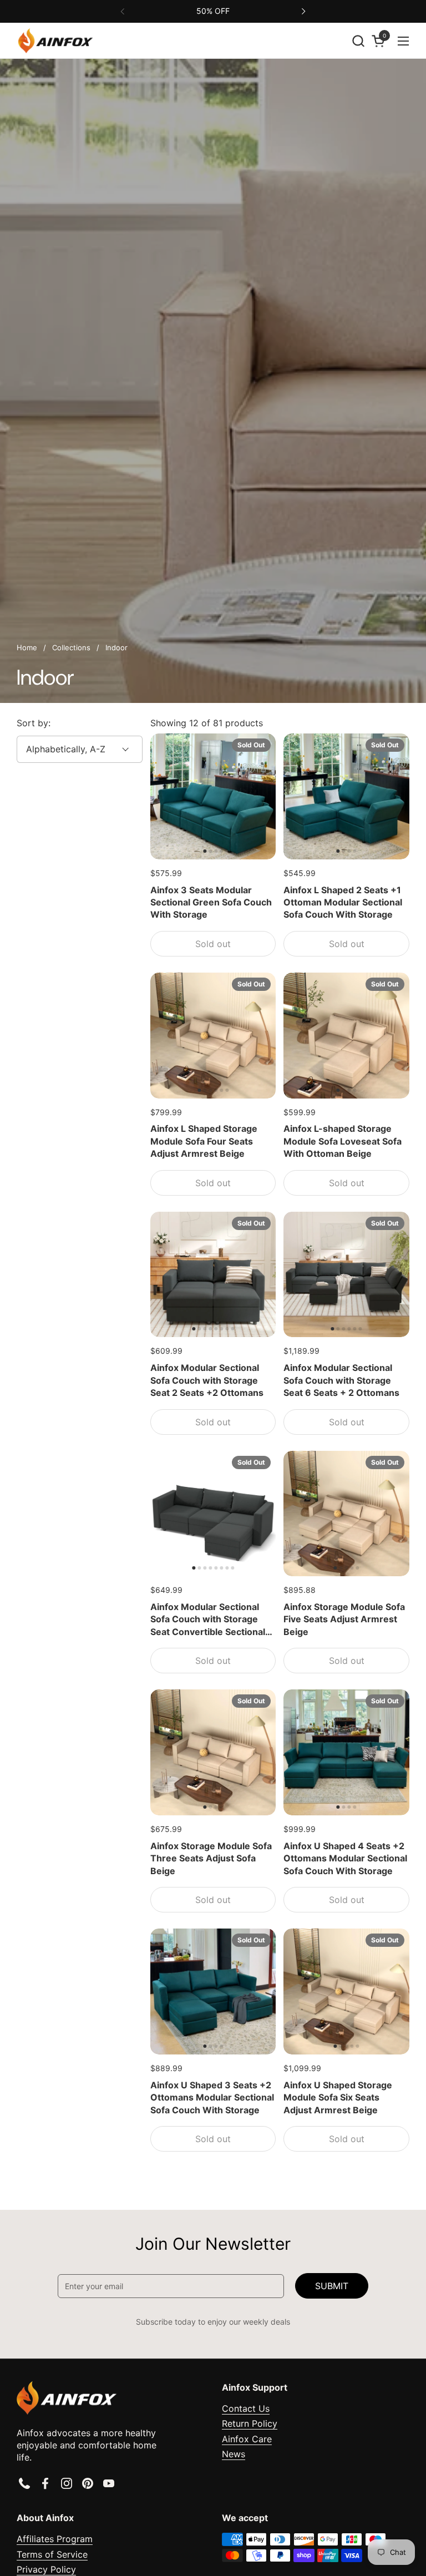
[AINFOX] (55, 41)
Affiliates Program (55, 2539)
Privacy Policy (46, 2569)
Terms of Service (52, 2554)
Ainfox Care (247, 2439)
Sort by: (34, 723)
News (234, 2454)
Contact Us (246, 2408)
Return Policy (250, 2423)
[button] (358, 41)
